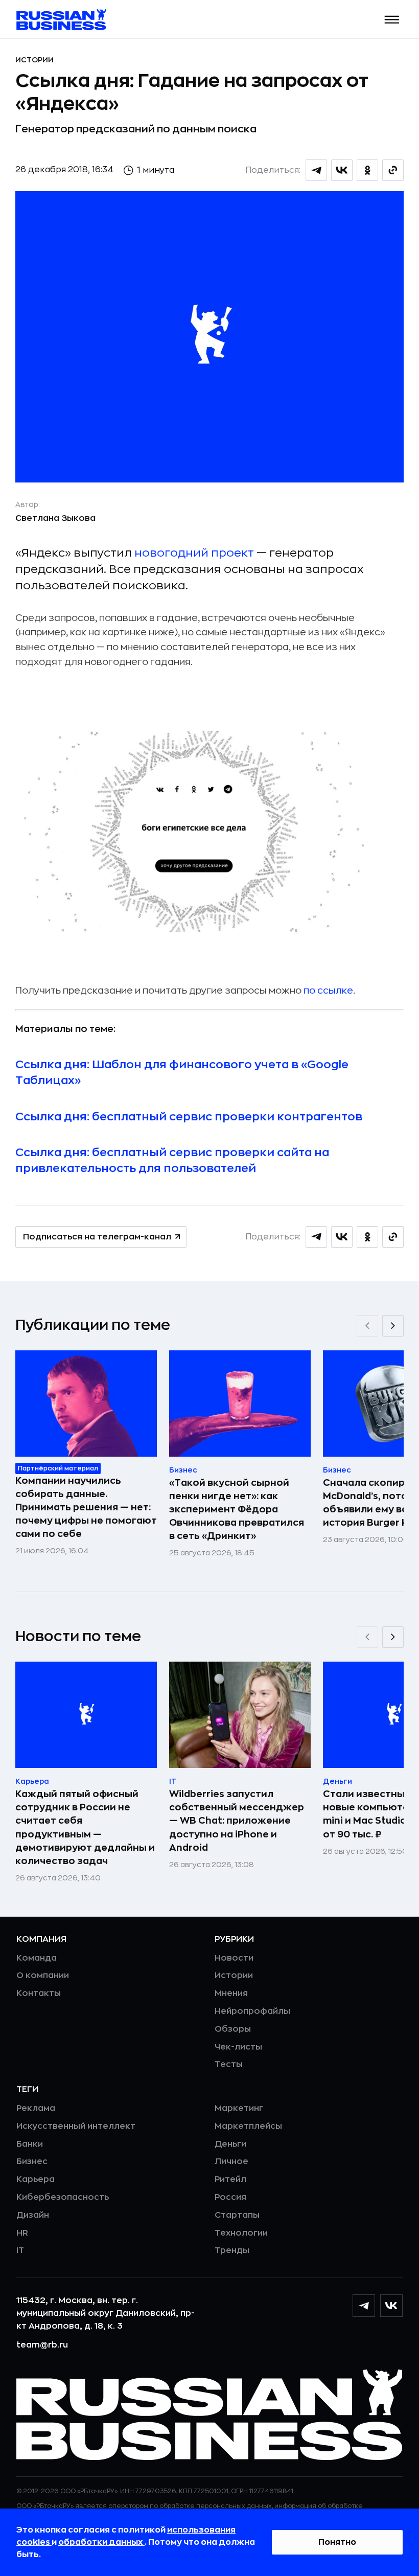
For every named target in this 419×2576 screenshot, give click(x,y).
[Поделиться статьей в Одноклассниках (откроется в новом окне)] (367, 170)
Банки (30, 2144)
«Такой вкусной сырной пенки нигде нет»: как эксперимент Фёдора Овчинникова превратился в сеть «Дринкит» (237, 1509)
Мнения (231, 1993)
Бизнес (32, 2161)
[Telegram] (364, 2306)
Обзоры (233, 2029)
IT (20, 2250)
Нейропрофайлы (252, 2011)
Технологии (241, 2233)
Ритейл (230, 2179)
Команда (37, 1958)
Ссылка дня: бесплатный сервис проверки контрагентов (189, 1117)
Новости (234, 1958)
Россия (230, 2197)
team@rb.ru (42, 2345)
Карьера (36, 2179)
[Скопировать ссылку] (393, 170)
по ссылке (328, 991)
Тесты (229, 2064)
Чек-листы (238, 2047)
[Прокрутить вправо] (393, 1326)
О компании (43, 1975)
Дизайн (33, 2215)
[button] (392, 20)
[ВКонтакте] (391, 2306)
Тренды (232, 2250)
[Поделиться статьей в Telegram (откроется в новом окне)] (316, 170)
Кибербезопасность (63, 2197)
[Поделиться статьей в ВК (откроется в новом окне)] (342, 170)
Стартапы (237, 2215)
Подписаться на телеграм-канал (97, 1237)
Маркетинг (239, 2108)
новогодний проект (194, 553)
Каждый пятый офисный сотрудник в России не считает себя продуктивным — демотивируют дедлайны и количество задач (85, 1827)
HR (22, 2233)
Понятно (337, 2542)
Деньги (230, 2144)
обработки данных (101, 2542)
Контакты (39, 1993)
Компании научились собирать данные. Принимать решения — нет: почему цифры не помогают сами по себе (86, 1507)
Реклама (36, 2108)
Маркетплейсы (248, 2126)
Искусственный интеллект (76, 2126)
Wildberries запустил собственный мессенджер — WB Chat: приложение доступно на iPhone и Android (237, 1821)
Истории (34, 60)
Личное (231, 2161)
